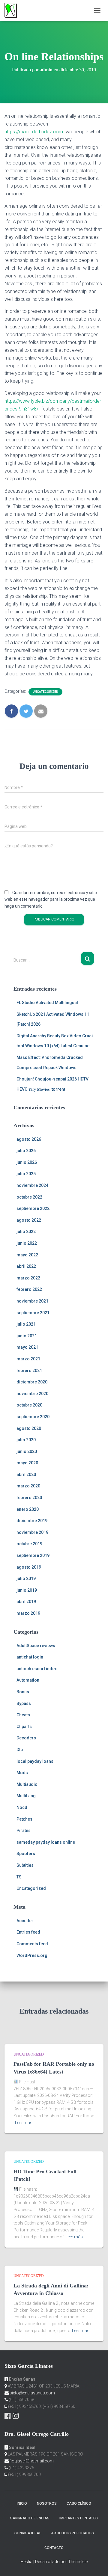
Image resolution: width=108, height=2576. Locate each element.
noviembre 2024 (32, 1185)
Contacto (54, 2548)
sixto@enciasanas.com (32, 2393)
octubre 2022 (29, 1197)
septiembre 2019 (33, 1555)
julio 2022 (26, 1232)
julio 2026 (26, 1151)
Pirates (24, 1830)
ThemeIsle (78, 2562)
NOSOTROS (47, 2503)
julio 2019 (26, 1579)
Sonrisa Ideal (28, 2533)
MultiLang (26, 1796)
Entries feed (28, 1932)
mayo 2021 (27, 1347)
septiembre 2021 (33, 1313)
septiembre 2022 (33, 1208)
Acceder (25, 1921)
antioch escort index (37, 1669)
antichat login (30, 1657)
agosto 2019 (29, 1567)
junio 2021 (27, 1336)
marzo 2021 (28, 1359)
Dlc (20, 1750)
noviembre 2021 (32, 1301)
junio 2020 (27, 1451)
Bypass (24, 1703)
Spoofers (26, 1854)
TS (19, 1877)
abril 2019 (26, 1602)
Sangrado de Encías (30, 2518)
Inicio (22, 2503)
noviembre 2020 (32, 1394)
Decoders (26, 1738)
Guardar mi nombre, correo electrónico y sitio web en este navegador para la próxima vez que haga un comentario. (51, 899)
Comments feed (32, 1944)
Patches (24, 1819)
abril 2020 (26, 1475)
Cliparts (24, 1727)
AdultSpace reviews (36, 1646)
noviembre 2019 (32, 1532)
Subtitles (25, 1865)
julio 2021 (26, 1324)
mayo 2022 (27, 1255)
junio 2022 (27, 1243)
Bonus (23, 1692)
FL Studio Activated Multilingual (47, 1003)
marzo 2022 (28, 1278)
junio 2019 (27, 1590)
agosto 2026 (29, 1139)
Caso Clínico (79, 2503)
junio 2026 (27, 1162)
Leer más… (25, 2123)
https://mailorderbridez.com (34, 132)
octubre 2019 (29, 1544)
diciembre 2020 (32, 1382)
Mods (22, 1773)
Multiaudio (27, 1784)
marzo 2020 (28, 1486)
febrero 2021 (29, 1371)
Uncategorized (45, 692)
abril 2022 (26, 1266)
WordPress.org (32, 1955)
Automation (28, 1680)
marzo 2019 (28, 1613)
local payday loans (35, 1761)
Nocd (22, 1807)
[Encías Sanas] (13, 10)
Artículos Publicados (72, 2533)
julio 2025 (26, 1174)
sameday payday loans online (46, 1842)
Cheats (23, 1715)
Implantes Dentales (79, 2518)
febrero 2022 (29, 1289)
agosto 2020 (29, 1428)
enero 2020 (28, 1509)
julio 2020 (26, 1440)
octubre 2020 (29, 1405)
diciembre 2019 (32, 1521)
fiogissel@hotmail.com (32, 2461)
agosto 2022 (29, 1220)
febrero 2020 (29, 1498)
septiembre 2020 (33, 1417)
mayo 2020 (27, 1463)
